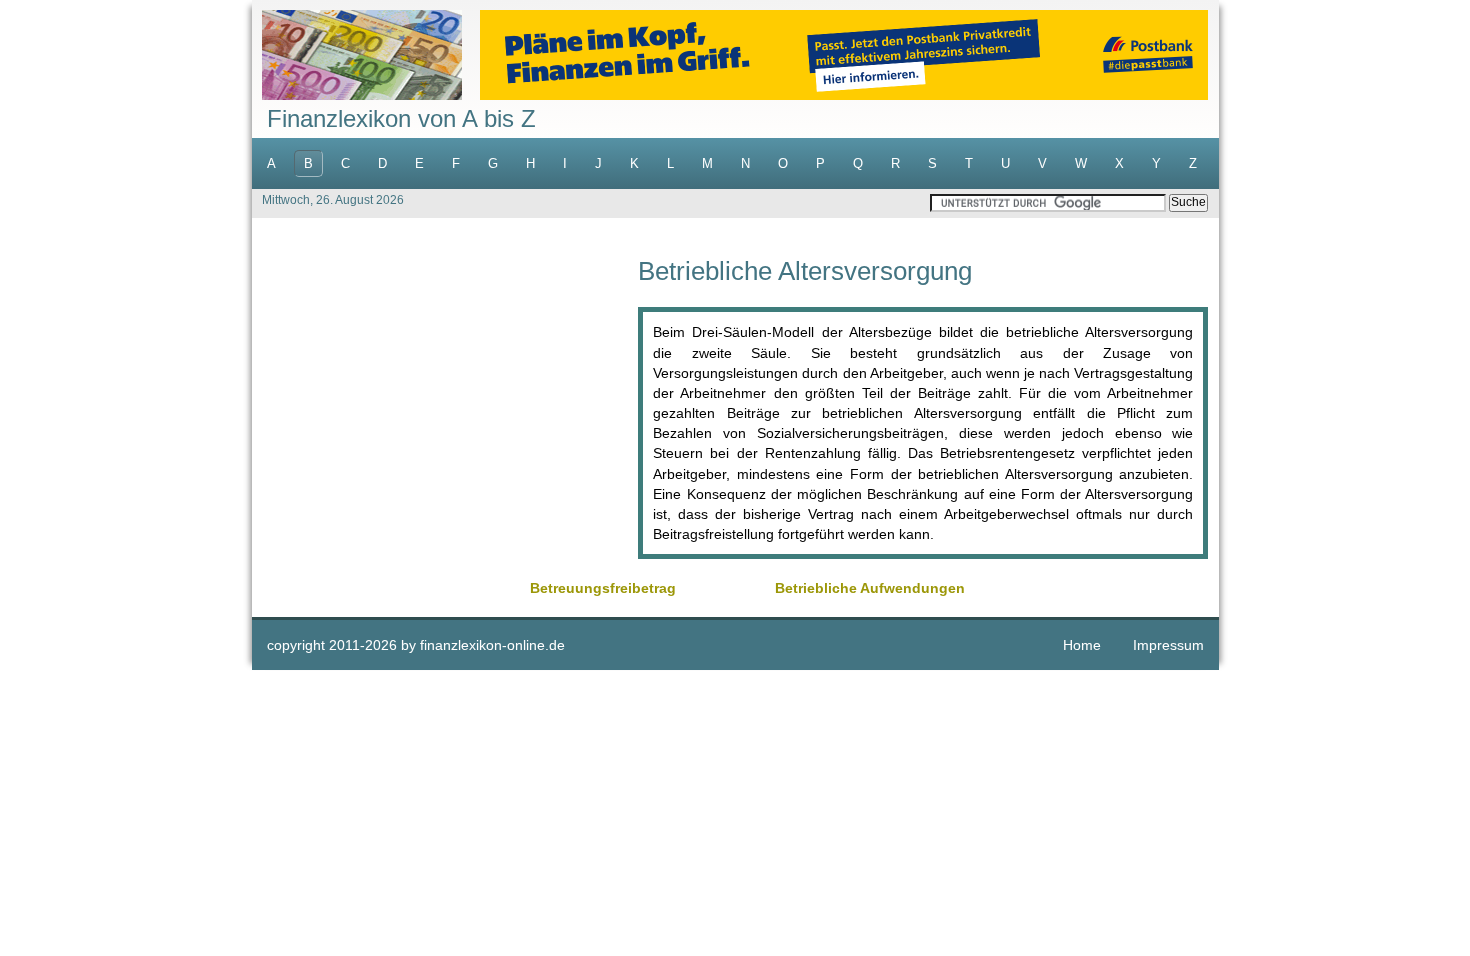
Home (1082, 645)
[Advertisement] (445, 398)
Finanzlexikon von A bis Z (401, 118)
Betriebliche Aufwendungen (870, 588)
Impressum (1168, 645)
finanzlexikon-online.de (492, 645)
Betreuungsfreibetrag (603, 588)
